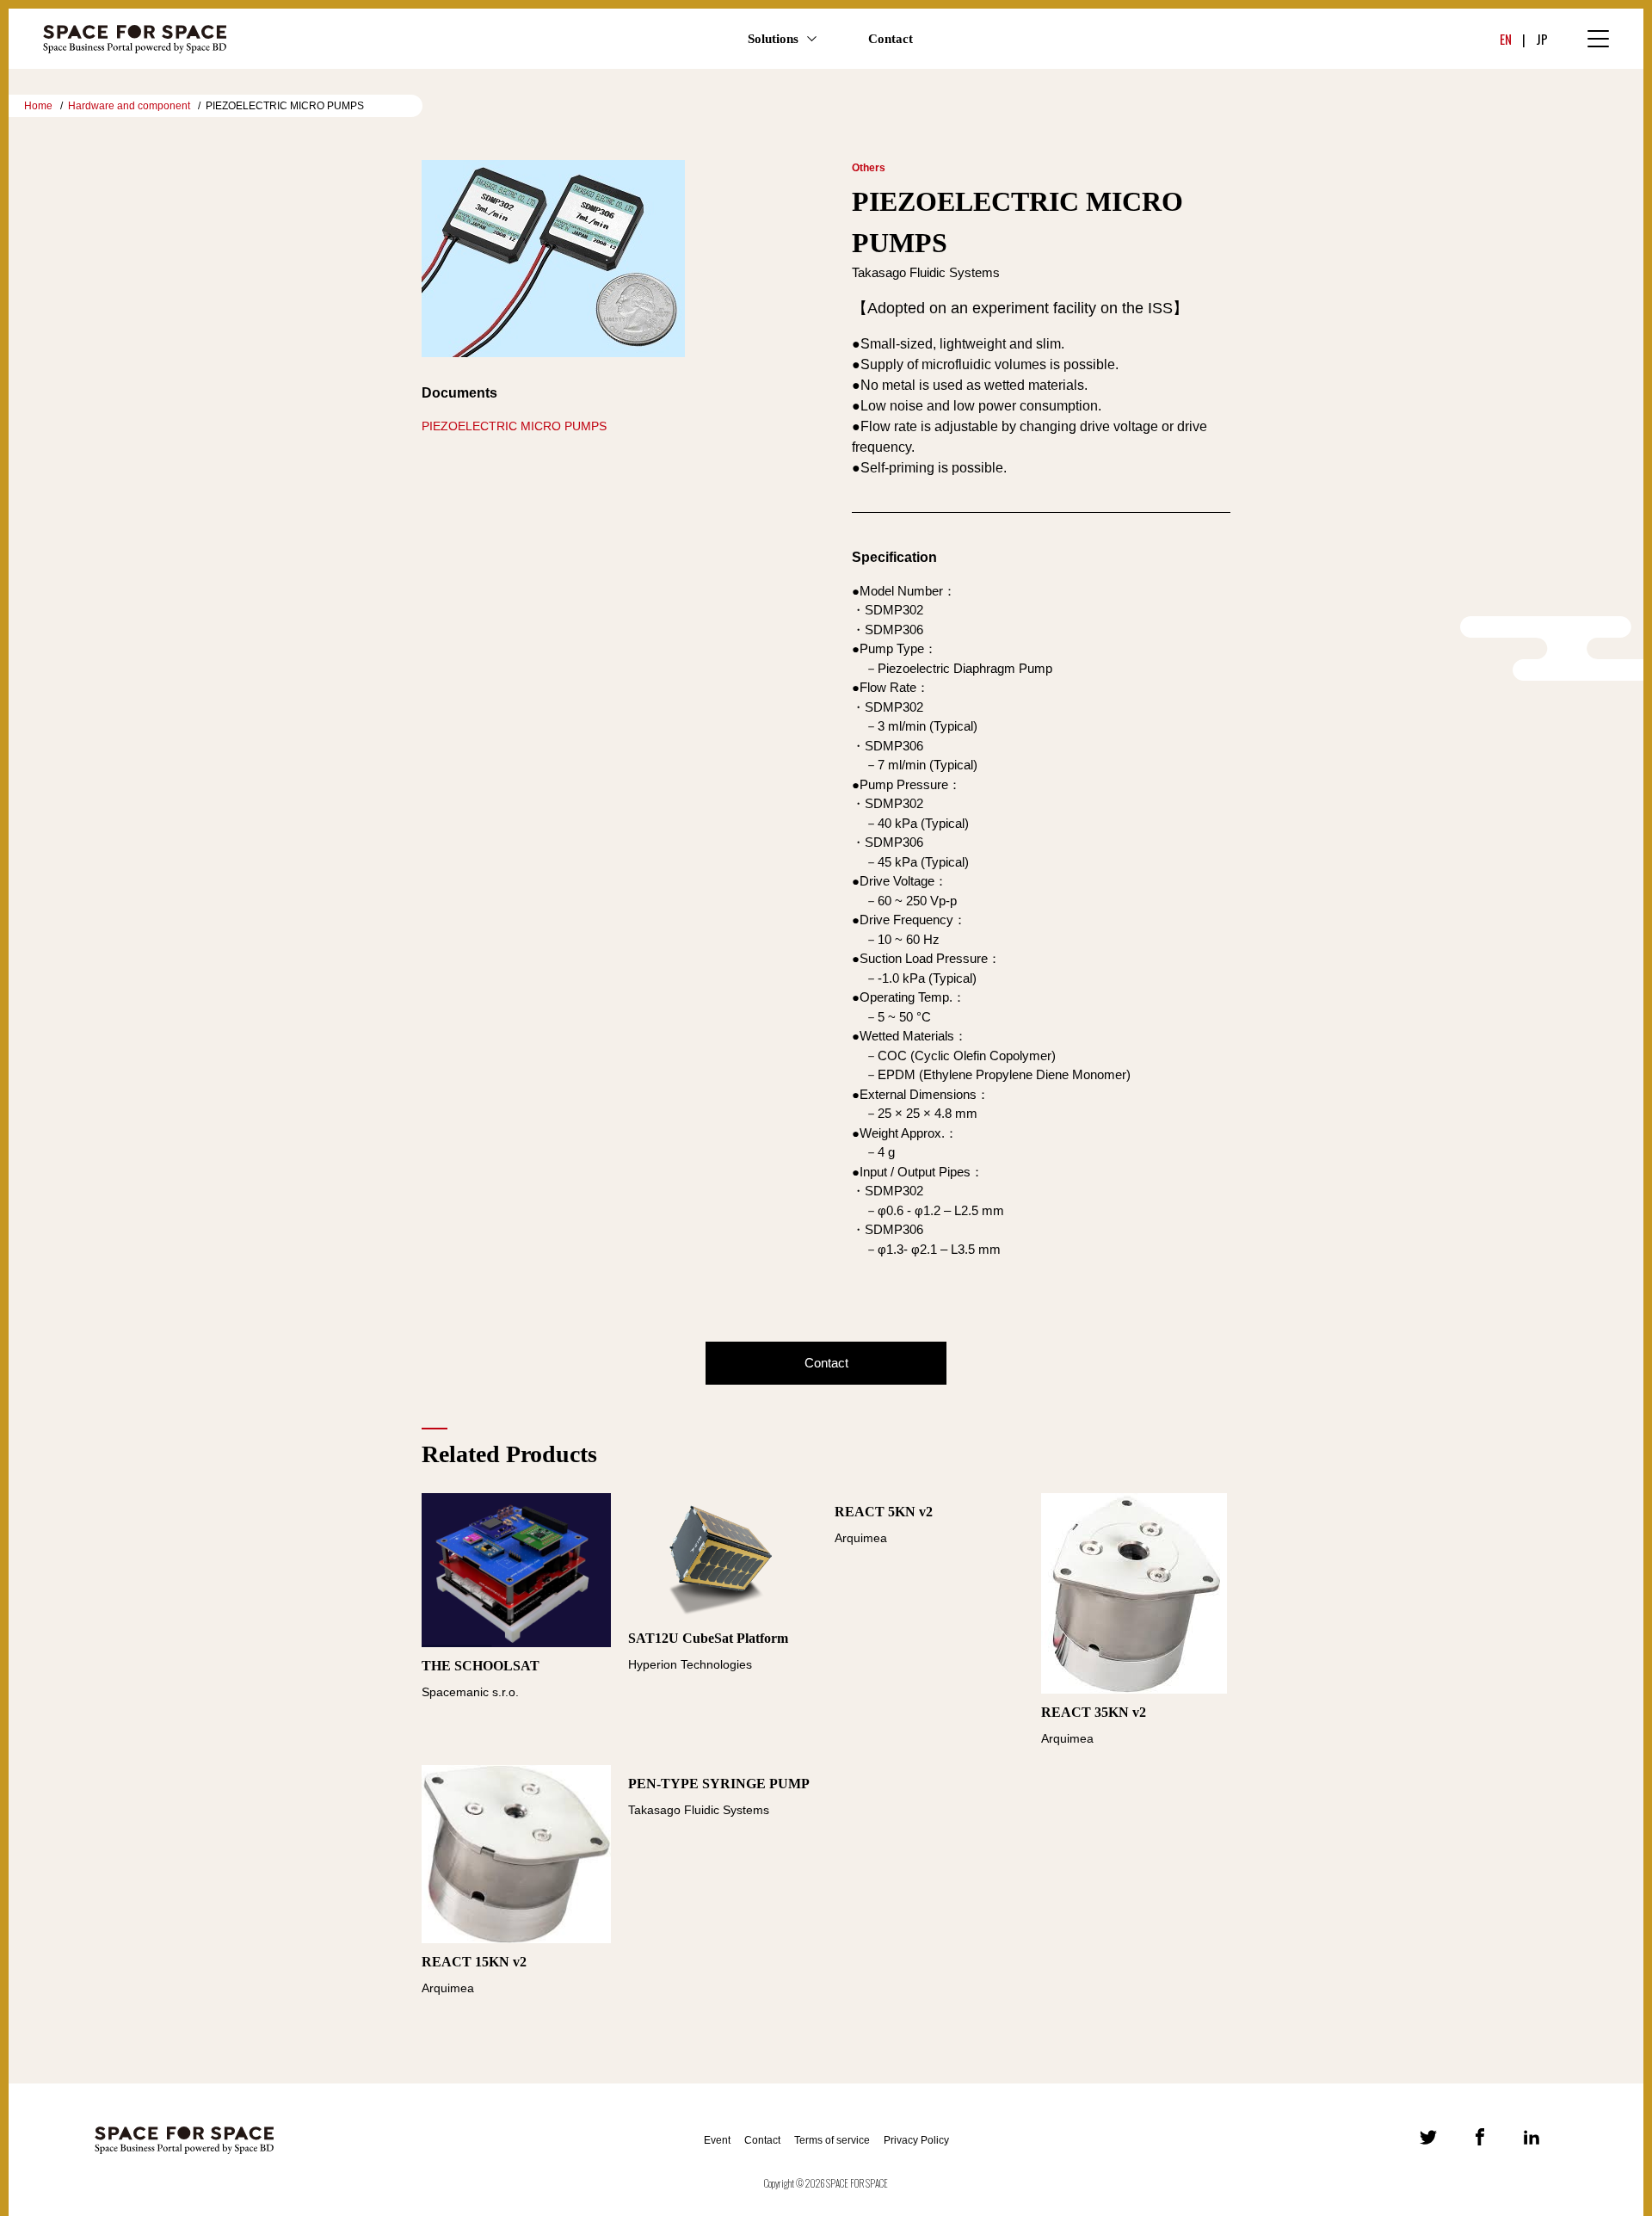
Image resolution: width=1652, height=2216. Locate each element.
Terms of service (832, 2140)
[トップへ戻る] (1509, 2039)
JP (1542, 39)
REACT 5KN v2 (884, 1512)
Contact (891, 39)
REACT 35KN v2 (1094, 1712)
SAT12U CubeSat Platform (708, 1638)
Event (717, 2140)
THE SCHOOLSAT (481, 1666)
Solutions (773, 39)
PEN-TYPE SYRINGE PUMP (719, 1784)
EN (1506, 39)
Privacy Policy (916, 2140)
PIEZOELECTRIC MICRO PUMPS (514, 426)
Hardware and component (129, 106)
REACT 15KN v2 (474, 1962)
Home (38, 106)
